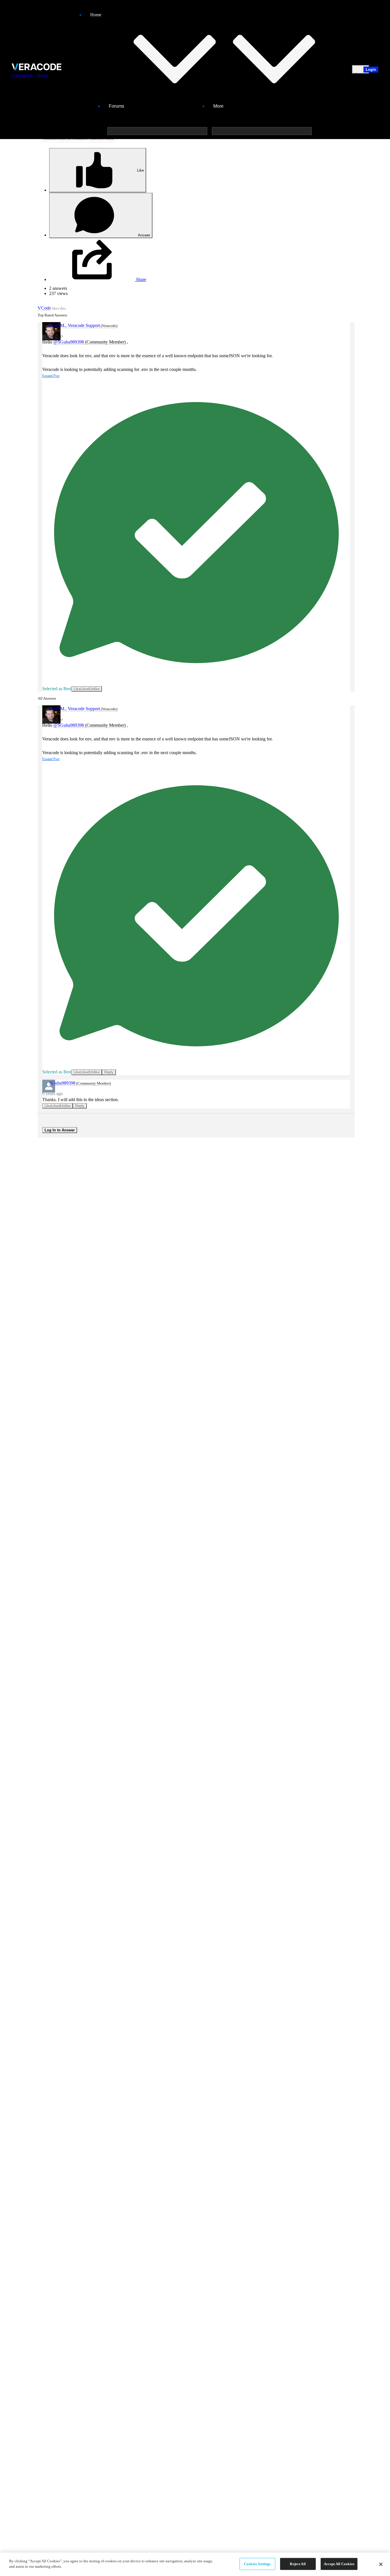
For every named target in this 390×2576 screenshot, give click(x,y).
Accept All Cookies (339, 2564)
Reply (109, 1072)
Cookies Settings (257, 2564)
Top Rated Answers (52, 315)
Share (140, 279)
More (218, 106)
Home (96, 15)
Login (371, 70)
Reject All (298, 2564)
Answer (144, 235)
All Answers (47, 698)
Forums (116, 106)
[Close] (381, 2564)
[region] (195, 2564)
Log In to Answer (60, 1130)
